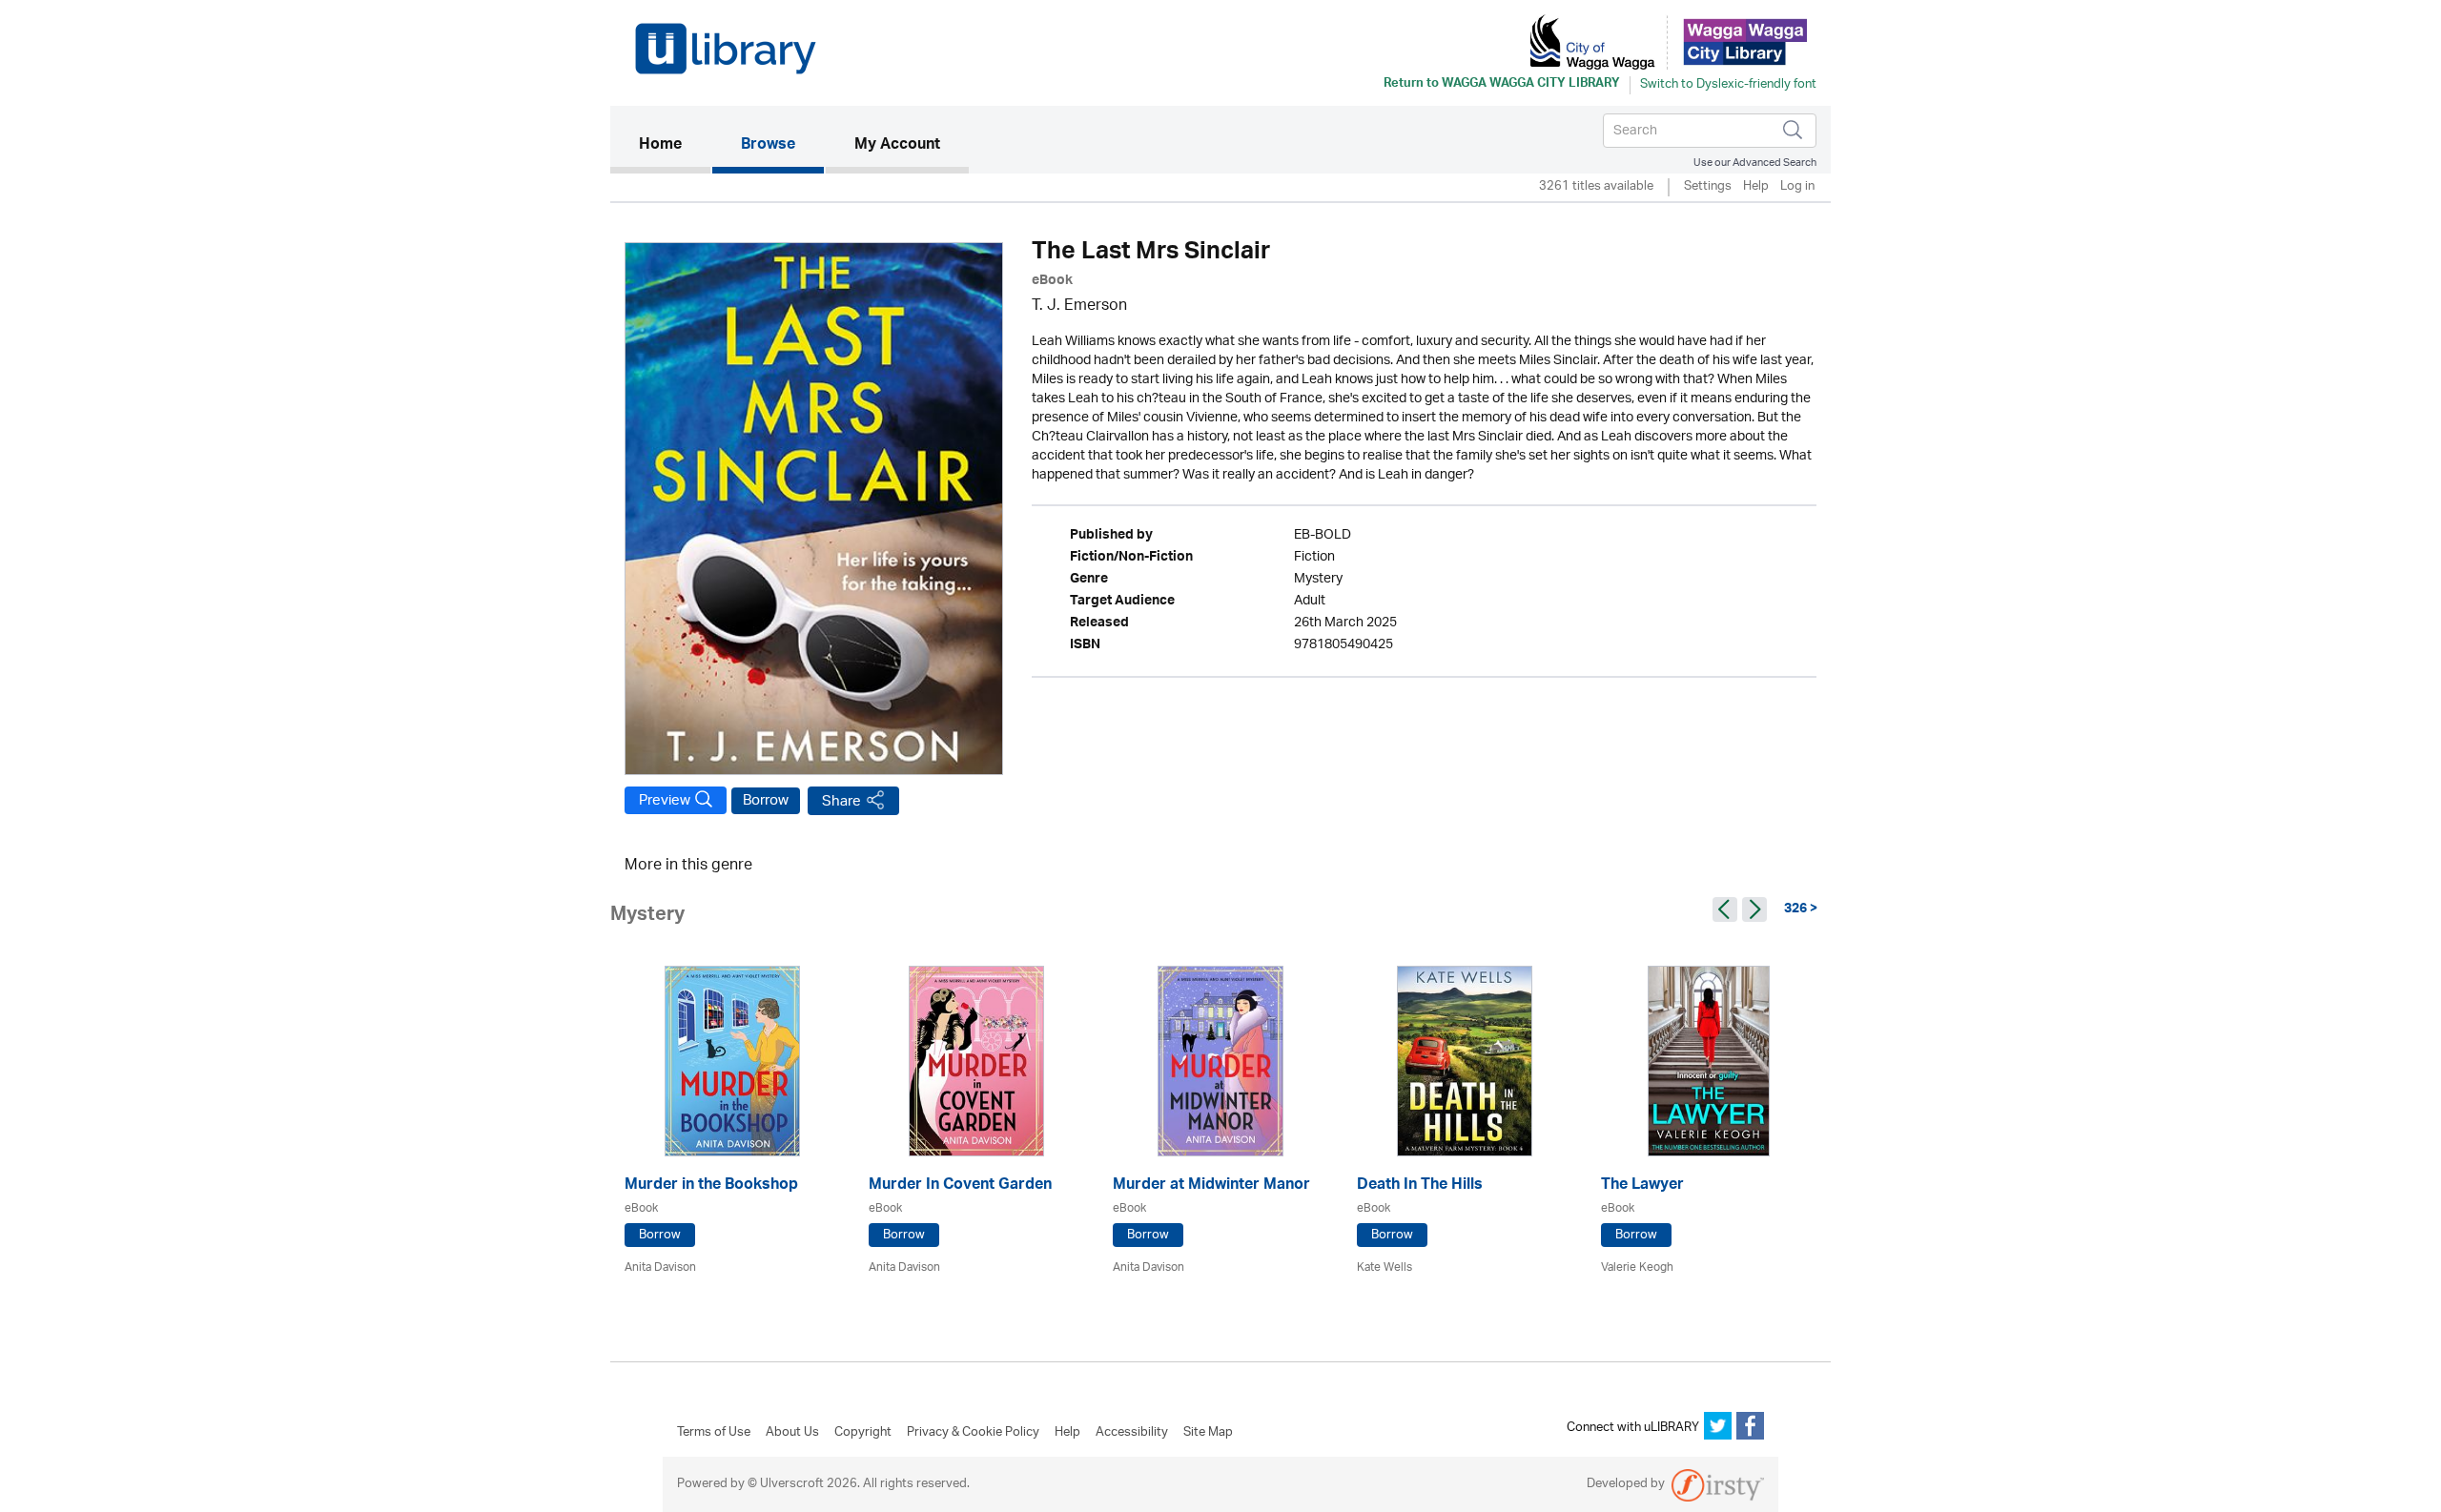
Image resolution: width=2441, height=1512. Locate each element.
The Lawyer (1642, 1186)
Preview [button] (665, 800)
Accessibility (1132, 1433)
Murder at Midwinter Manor (1211, 1186)
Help (1756, 187)
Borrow (766, 801)
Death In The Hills (1420, 1186)
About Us (792, 1433)
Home (675, 145)
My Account (897, 146)
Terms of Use (714, 1433)
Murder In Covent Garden (960, 1186)
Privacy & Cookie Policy (973, 1433)
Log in (1797, 187)
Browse (768, 146)
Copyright (863, 1433)
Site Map (1208, 1433)
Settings (1708, 187)
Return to (1502, 85)
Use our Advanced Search (1755, 163)
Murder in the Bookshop (711, 1186)
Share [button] (841, 801)
